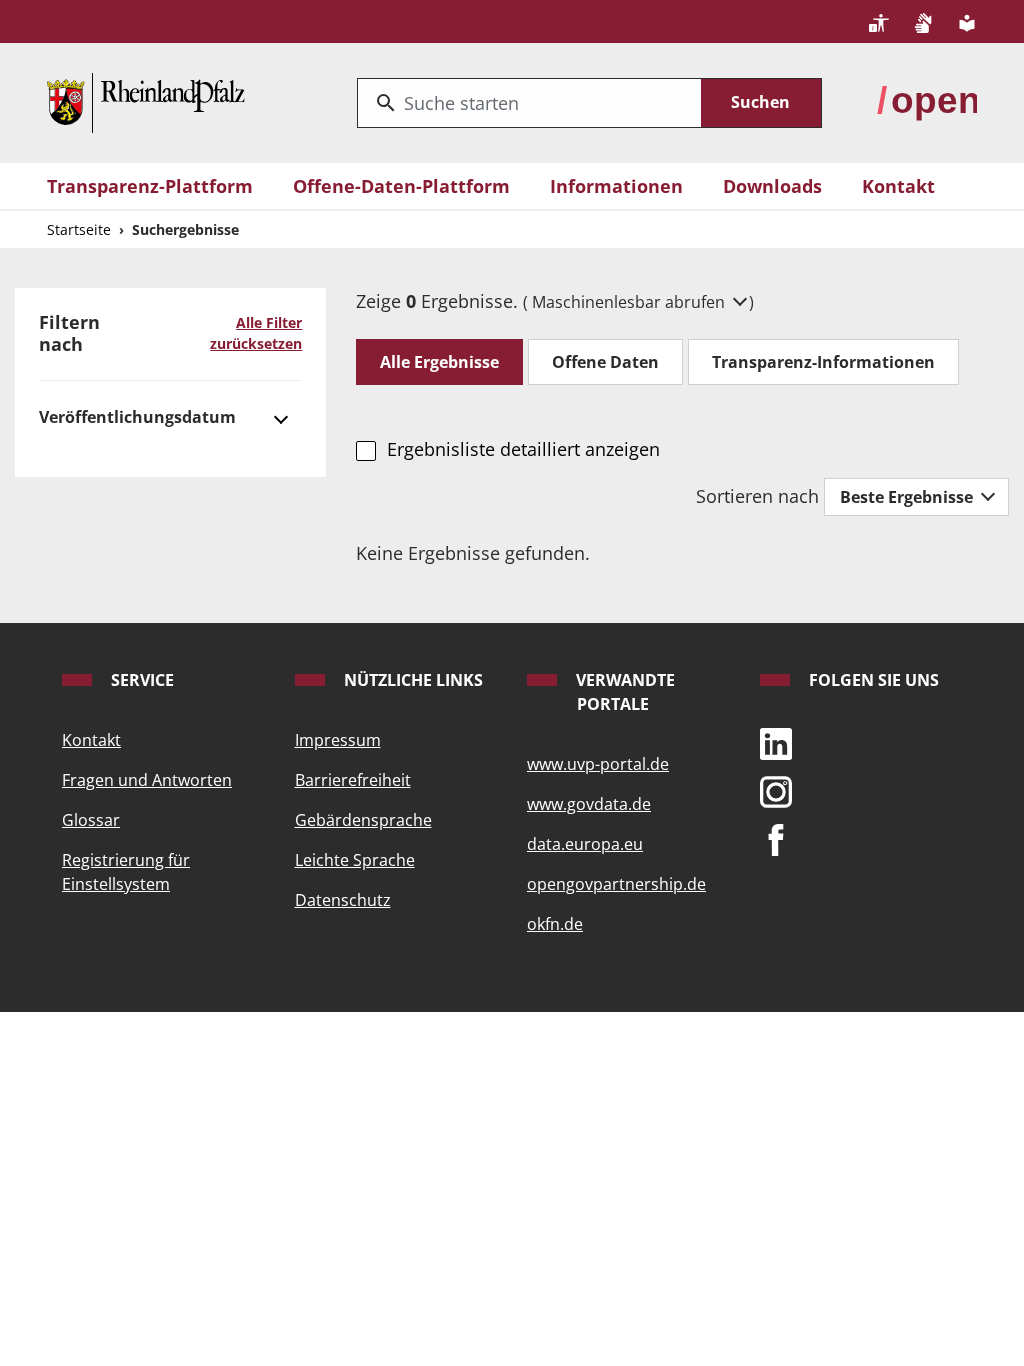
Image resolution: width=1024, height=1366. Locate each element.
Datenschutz (343, 900)
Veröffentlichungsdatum (137, 417)
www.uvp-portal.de (598, 764)
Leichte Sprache (355, 860)
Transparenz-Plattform (150, 186)
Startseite (79, 229)
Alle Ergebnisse (439, 362)
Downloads (772, 186)
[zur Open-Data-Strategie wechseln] (927, 100)
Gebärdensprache (363, 820)
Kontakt (898, 186)
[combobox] (529, 103)
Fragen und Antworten (147, 780)
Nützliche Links (411, 680)
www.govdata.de (589, 804)
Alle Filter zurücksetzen (256, 333)
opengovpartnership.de (616, 884)
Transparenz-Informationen (823, 362)
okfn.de (555, 924)
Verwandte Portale (623, 692)
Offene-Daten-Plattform (401, 186)
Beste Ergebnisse (908, 497)
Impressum (338, 740)
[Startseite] (146, 100)
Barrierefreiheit (353, 780)
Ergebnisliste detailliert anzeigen (523, 449)
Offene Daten (605, 362)
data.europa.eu (585, 844)
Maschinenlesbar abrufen (630, 302)
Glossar (91, 820)
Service (140, 680)
